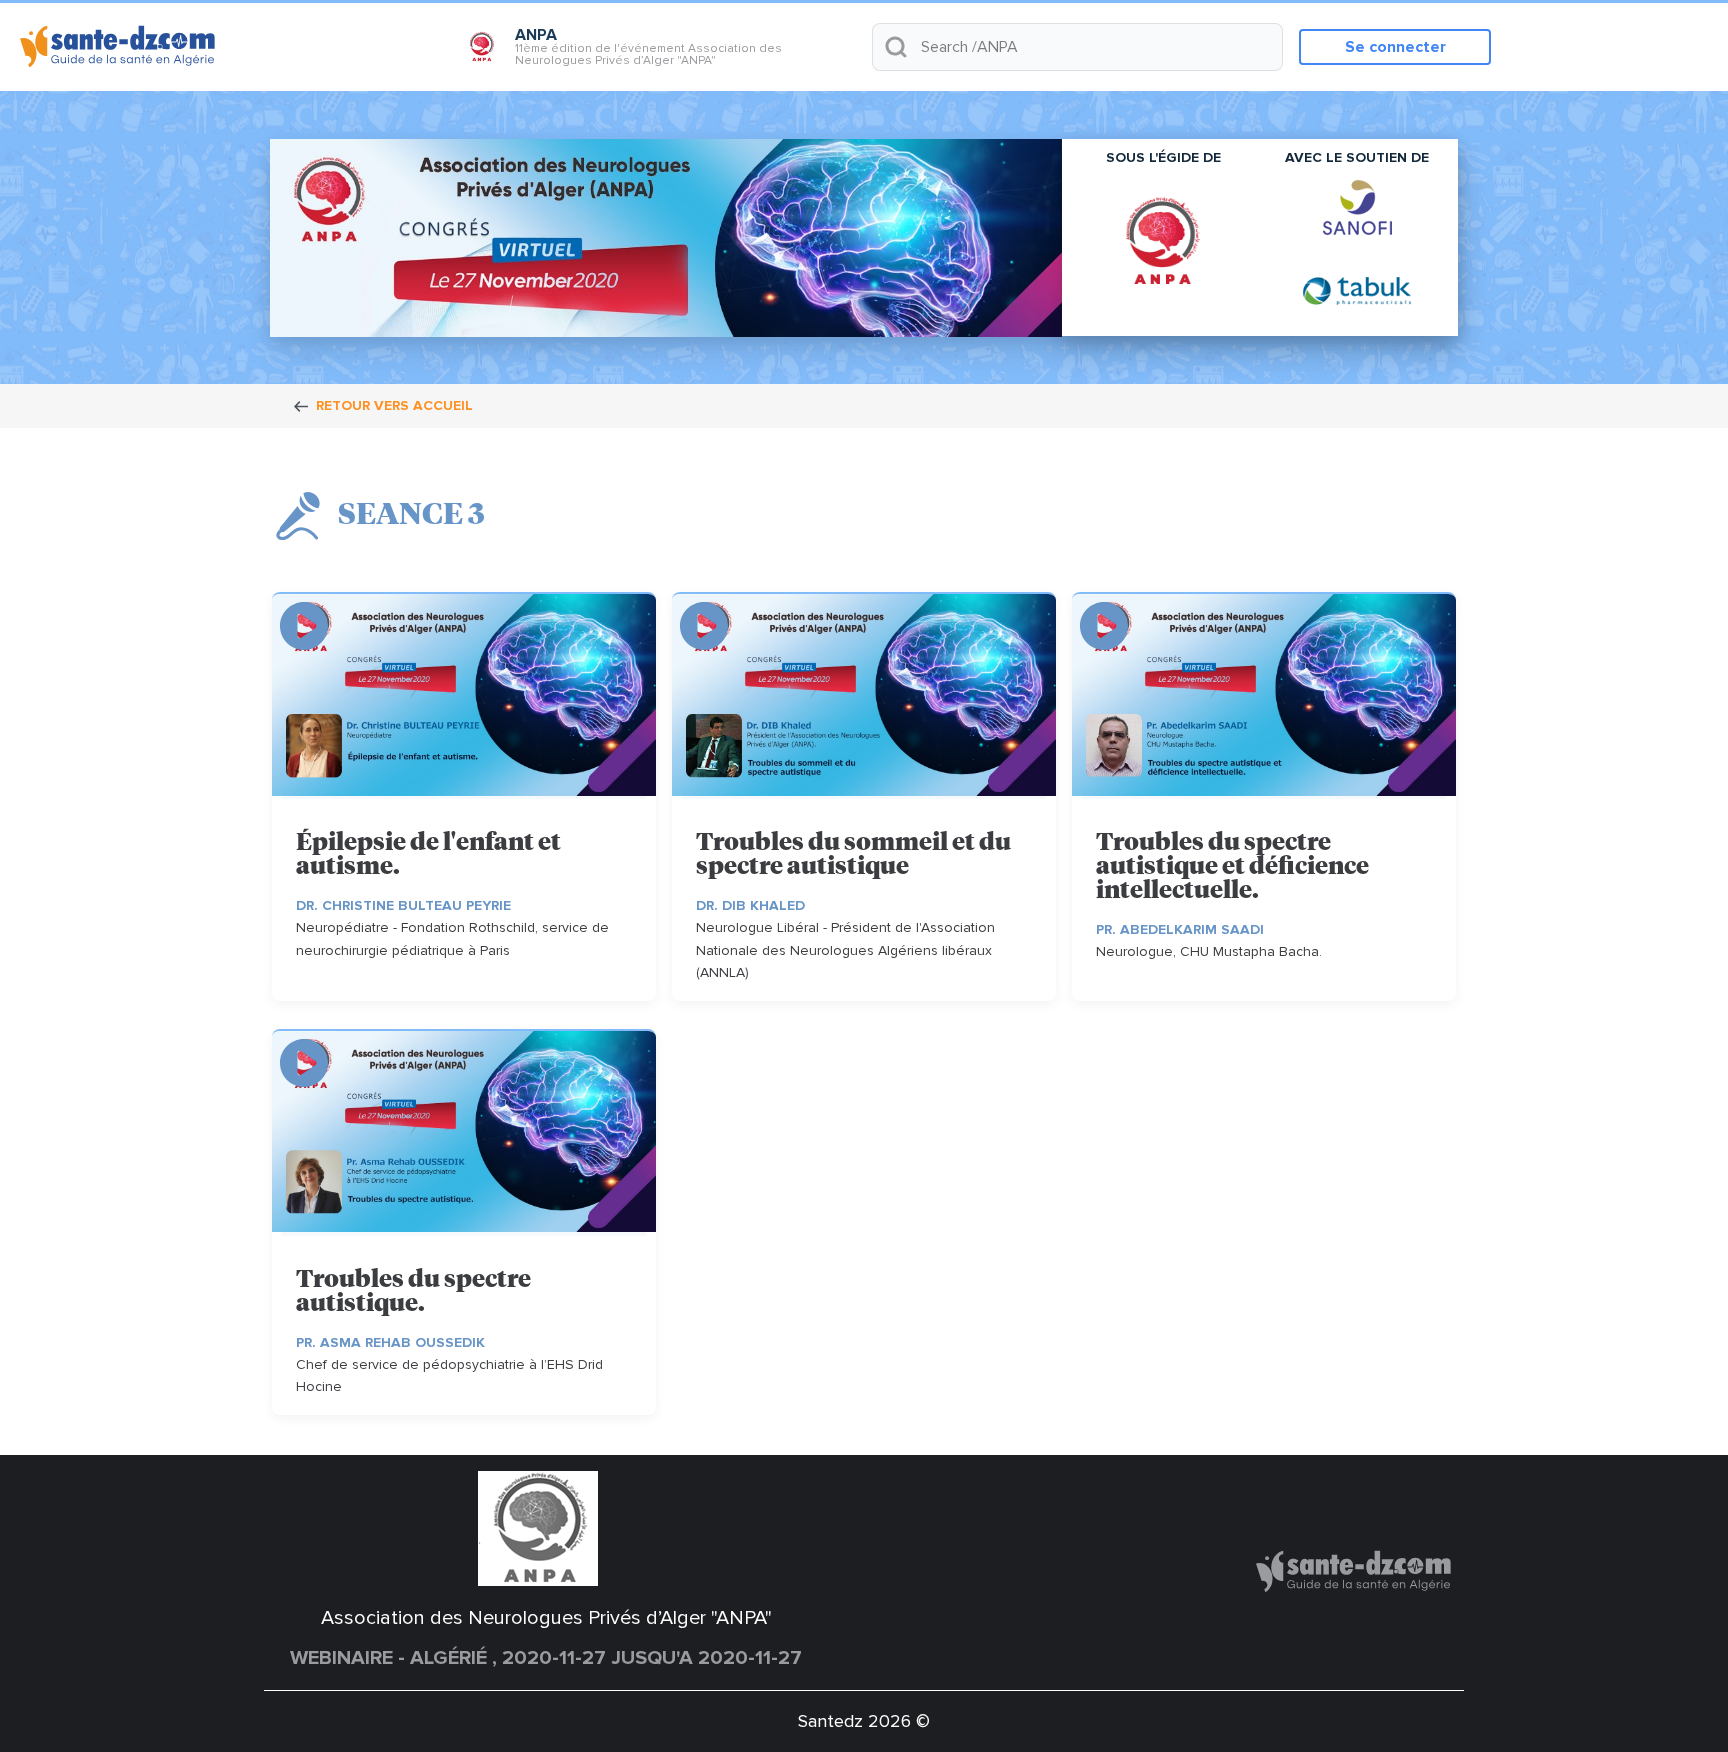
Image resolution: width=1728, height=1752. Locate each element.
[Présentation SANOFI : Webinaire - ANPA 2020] (1357, 208)
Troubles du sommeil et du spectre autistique (853, 855)
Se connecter (1395, 47)
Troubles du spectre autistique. (413, 1292)
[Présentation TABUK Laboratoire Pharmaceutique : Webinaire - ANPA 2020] (1357, 289)
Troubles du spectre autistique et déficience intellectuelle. (1232, 867)
